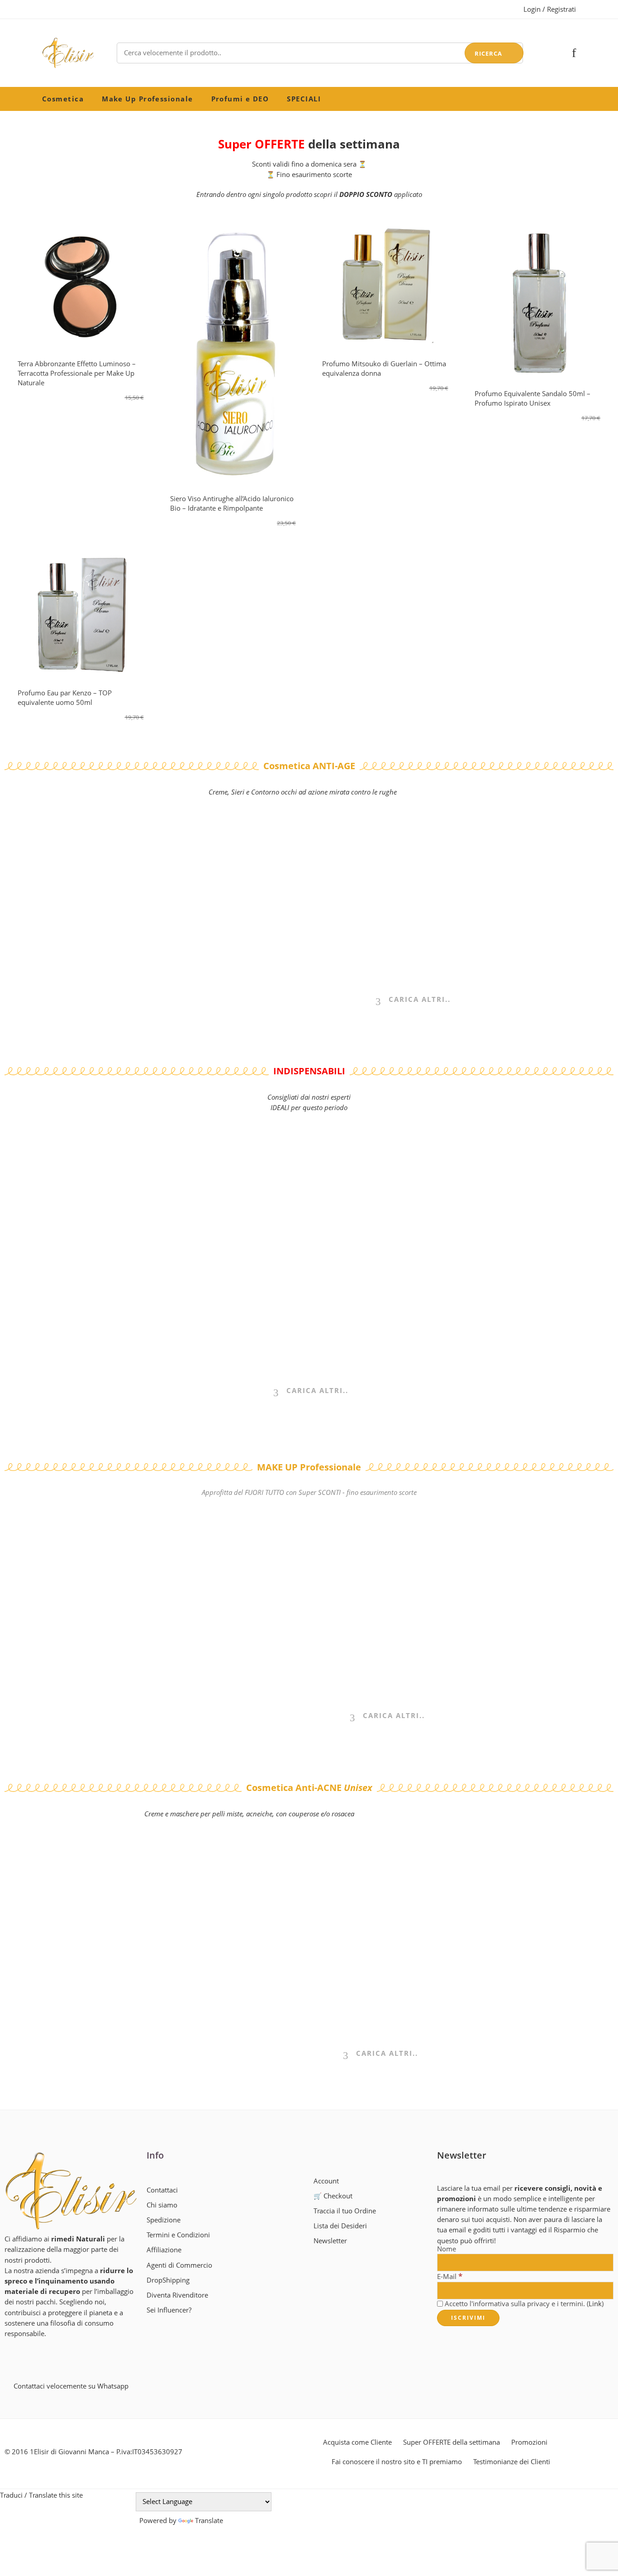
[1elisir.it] (71, 2191)
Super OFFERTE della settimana (452, 2442)
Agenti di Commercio (179, 2265)
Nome (447, 2249)
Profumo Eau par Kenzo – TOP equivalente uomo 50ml (65, 697)
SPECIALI (304, 99)
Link (595, 2304)
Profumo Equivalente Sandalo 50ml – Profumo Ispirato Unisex (532, 398)
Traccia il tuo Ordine (345, 2211)
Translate (209, 2521)
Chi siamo (162, 2205)
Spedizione (164, 2220)
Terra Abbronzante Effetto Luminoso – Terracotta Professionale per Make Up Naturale (77, 373)
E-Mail (450, 2276)
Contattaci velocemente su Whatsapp (71, 2386)
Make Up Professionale (147, 99)
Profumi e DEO (240, 99)
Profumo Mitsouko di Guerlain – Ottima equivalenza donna (384, 368)
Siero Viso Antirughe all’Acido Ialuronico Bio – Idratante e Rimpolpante (232, 503)
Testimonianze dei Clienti (512, 2462)
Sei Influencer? (169, 2310)
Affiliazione (164, 2250)
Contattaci (162, 2190)
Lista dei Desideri (340, 2226)
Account (326, 2181)
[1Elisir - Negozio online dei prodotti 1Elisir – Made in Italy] (68, 53)
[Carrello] (559, 53)
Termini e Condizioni (178, 2235)
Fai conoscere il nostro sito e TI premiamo (397, 2462)
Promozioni (529, 2442)
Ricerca (488, 53)
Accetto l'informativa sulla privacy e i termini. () (523, 2304)
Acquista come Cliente (357, 2442)
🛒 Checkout (333, 2196)
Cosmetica (63, 99)
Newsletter (330, 2241)
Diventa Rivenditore (177, 2295)
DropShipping (168, 2280)
